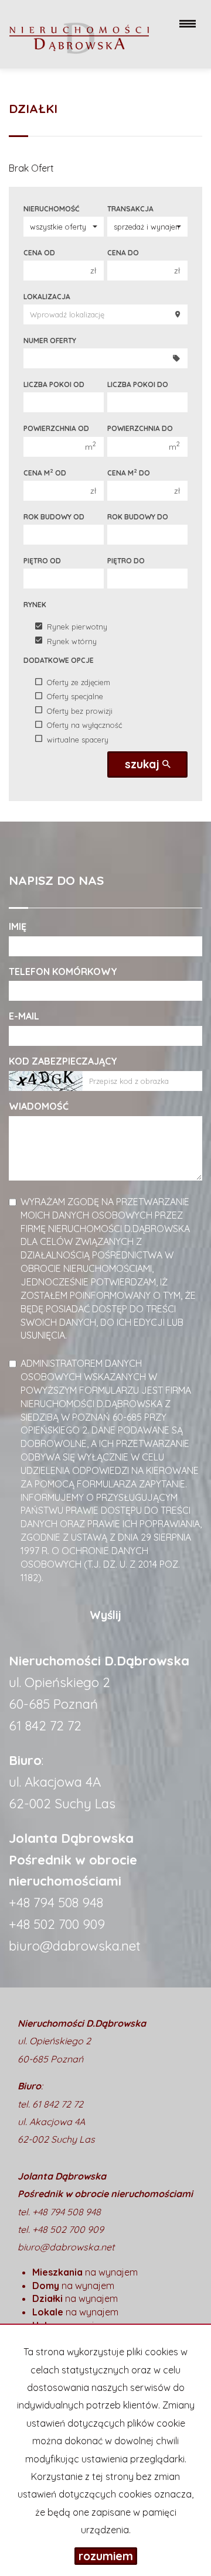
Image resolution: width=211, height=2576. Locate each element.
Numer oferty (50, 341)
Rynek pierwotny (77, 627)
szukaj (144, 764)
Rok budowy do (138, 517)
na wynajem (85, 2272)
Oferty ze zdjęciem (79, 682)
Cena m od (45, 473)
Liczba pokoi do (138, 384)
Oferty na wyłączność (85, 725)
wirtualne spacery (78, 739)
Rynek (35, 605)
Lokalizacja (47, 297)
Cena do (123, 253)
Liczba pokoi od (54, 384)
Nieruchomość (52, 209)
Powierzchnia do (140, 428)
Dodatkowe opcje (59, 660)
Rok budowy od (54, 517)
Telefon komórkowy (63, 971)
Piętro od (42, 561)
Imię (18, 926)
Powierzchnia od (56, 428)
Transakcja (130, 209)
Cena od (39, 253)
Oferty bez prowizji (80, 710)
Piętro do (126, 561)
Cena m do (129, 473)
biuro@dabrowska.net (75, 1946)
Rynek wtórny (72, 641)
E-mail (24, 1016)
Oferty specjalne (75, 696)
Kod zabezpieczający (63, 1061)
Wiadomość (39, 1106)
